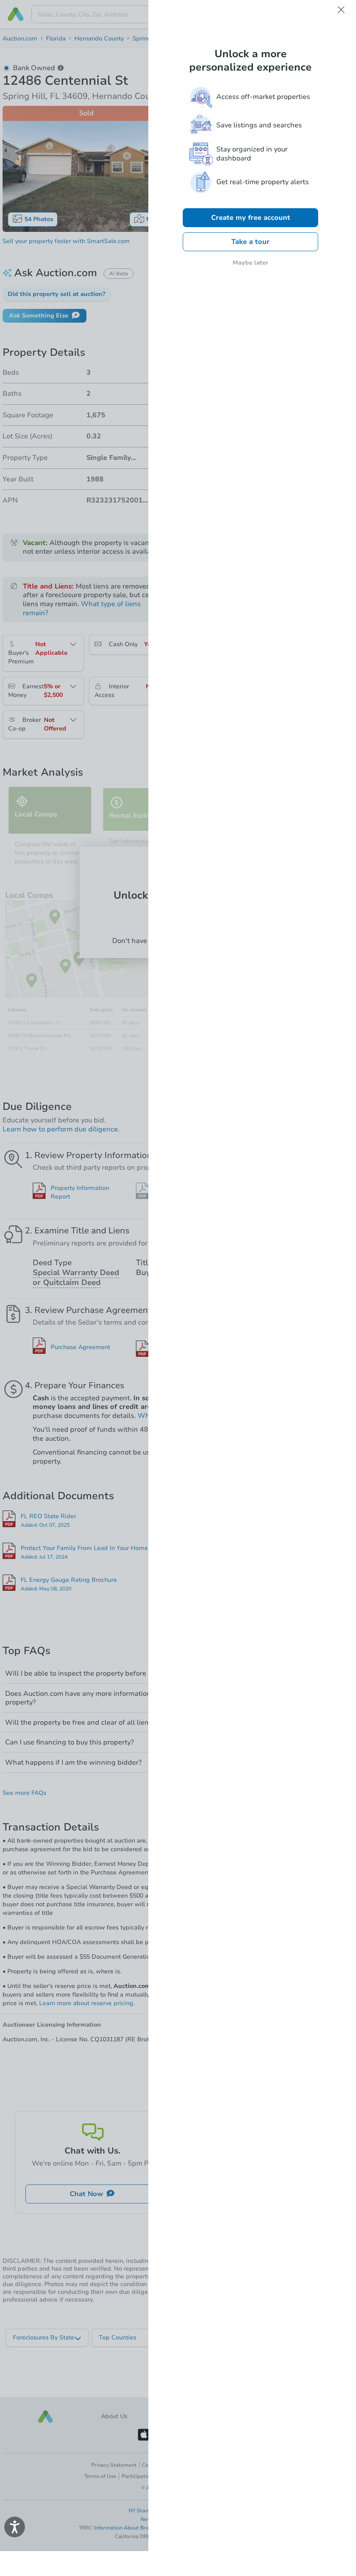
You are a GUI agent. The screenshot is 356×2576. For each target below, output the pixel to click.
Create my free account (251, 218)
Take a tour (250, 242)
